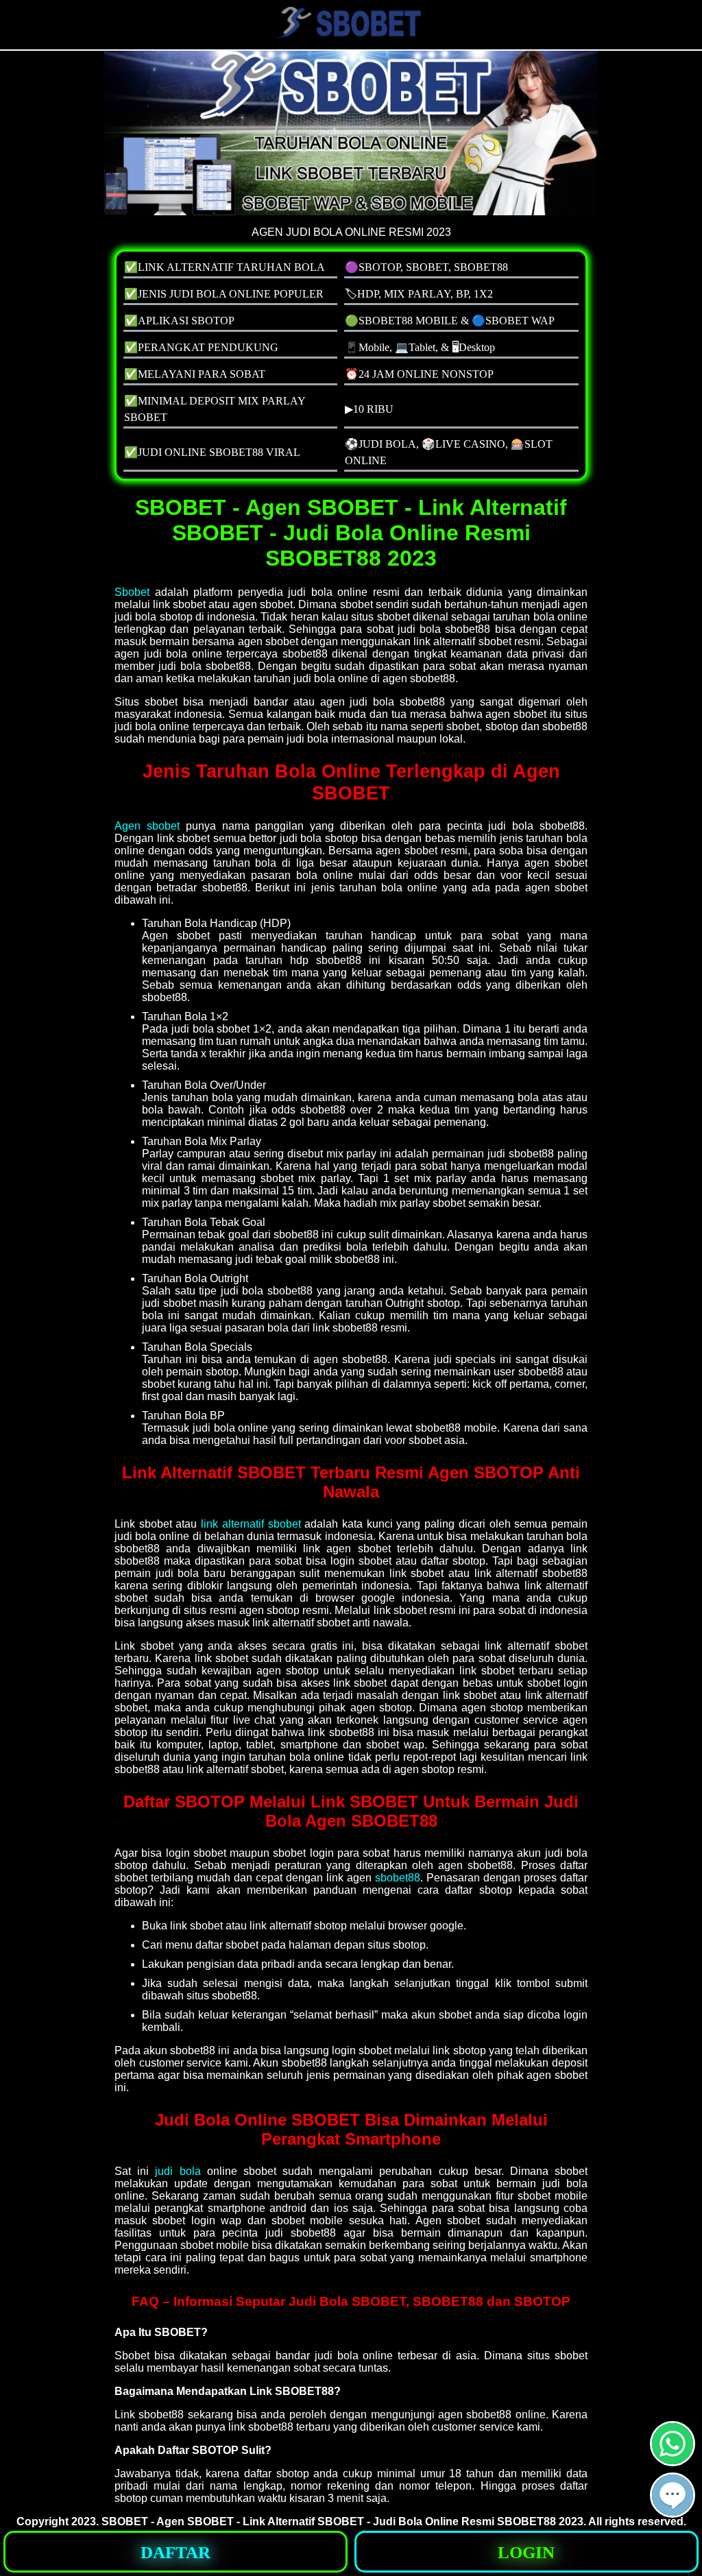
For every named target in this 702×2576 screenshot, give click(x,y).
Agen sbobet (147, 826)
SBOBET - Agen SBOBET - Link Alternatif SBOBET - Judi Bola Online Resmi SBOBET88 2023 (342, 2521)
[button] (673, 2495)
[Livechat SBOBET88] (673, 2512)
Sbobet (132, 592)
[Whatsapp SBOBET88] (673, 2460)
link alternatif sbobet (251, 1524)
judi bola (178, 2171)
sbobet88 (398, 1878)
